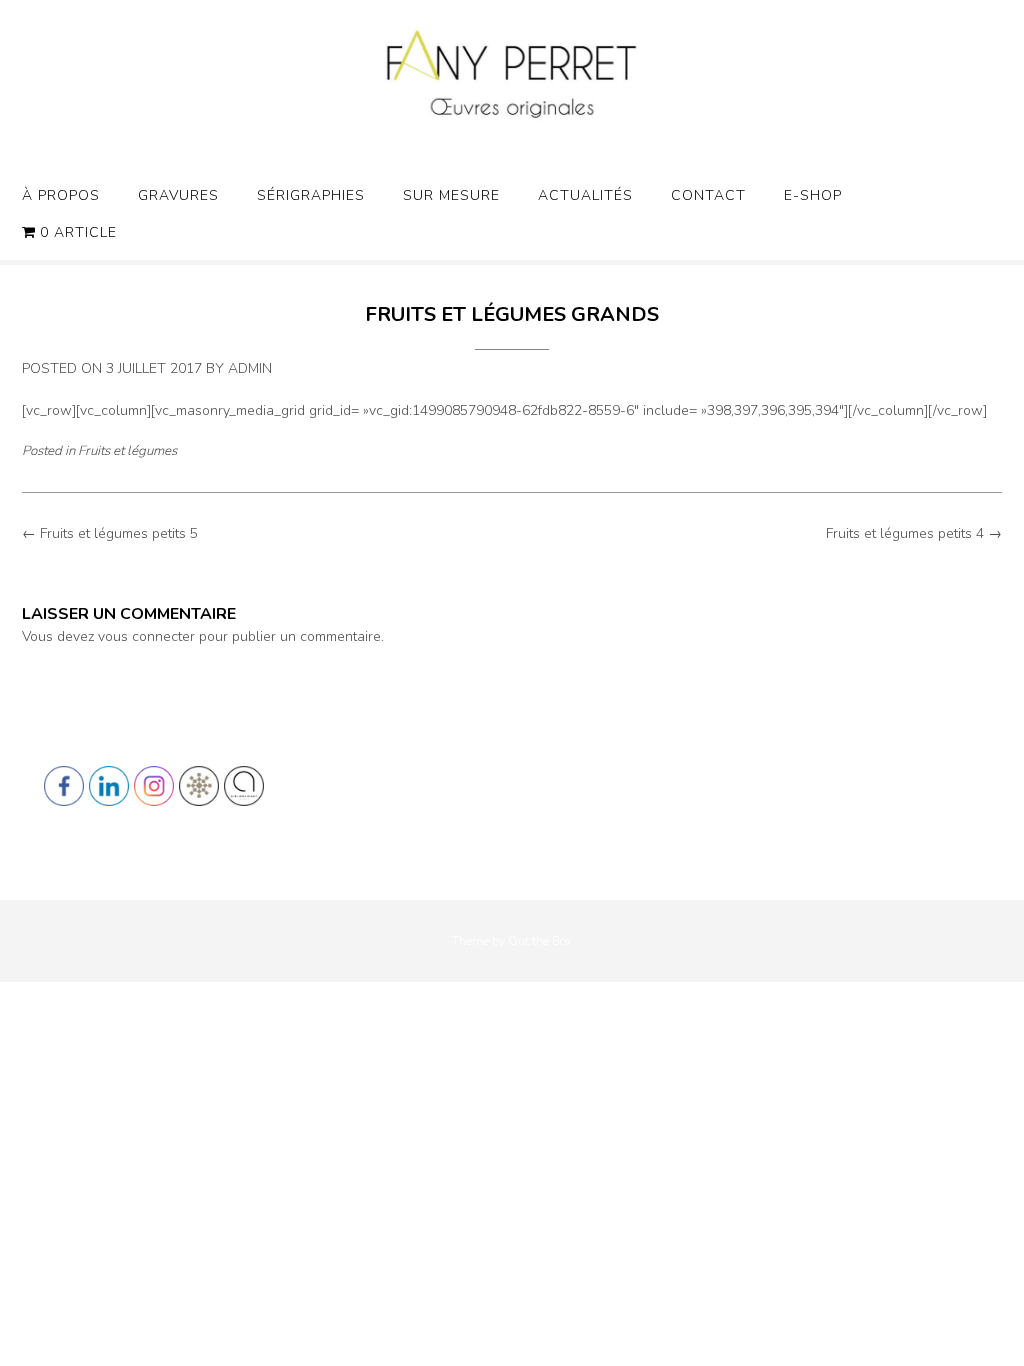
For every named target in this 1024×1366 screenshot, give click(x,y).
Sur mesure (451, 195)
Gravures (178, 195)
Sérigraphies (311, 195)
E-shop (813, 195)
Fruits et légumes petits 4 (914, 533)
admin (250, 368)
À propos (61, 195)
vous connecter (146, 636)
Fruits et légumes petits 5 (110, 533)
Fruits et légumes (127, 451)
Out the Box (540, 941)
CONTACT (708, 195)
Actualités (585, 195)
